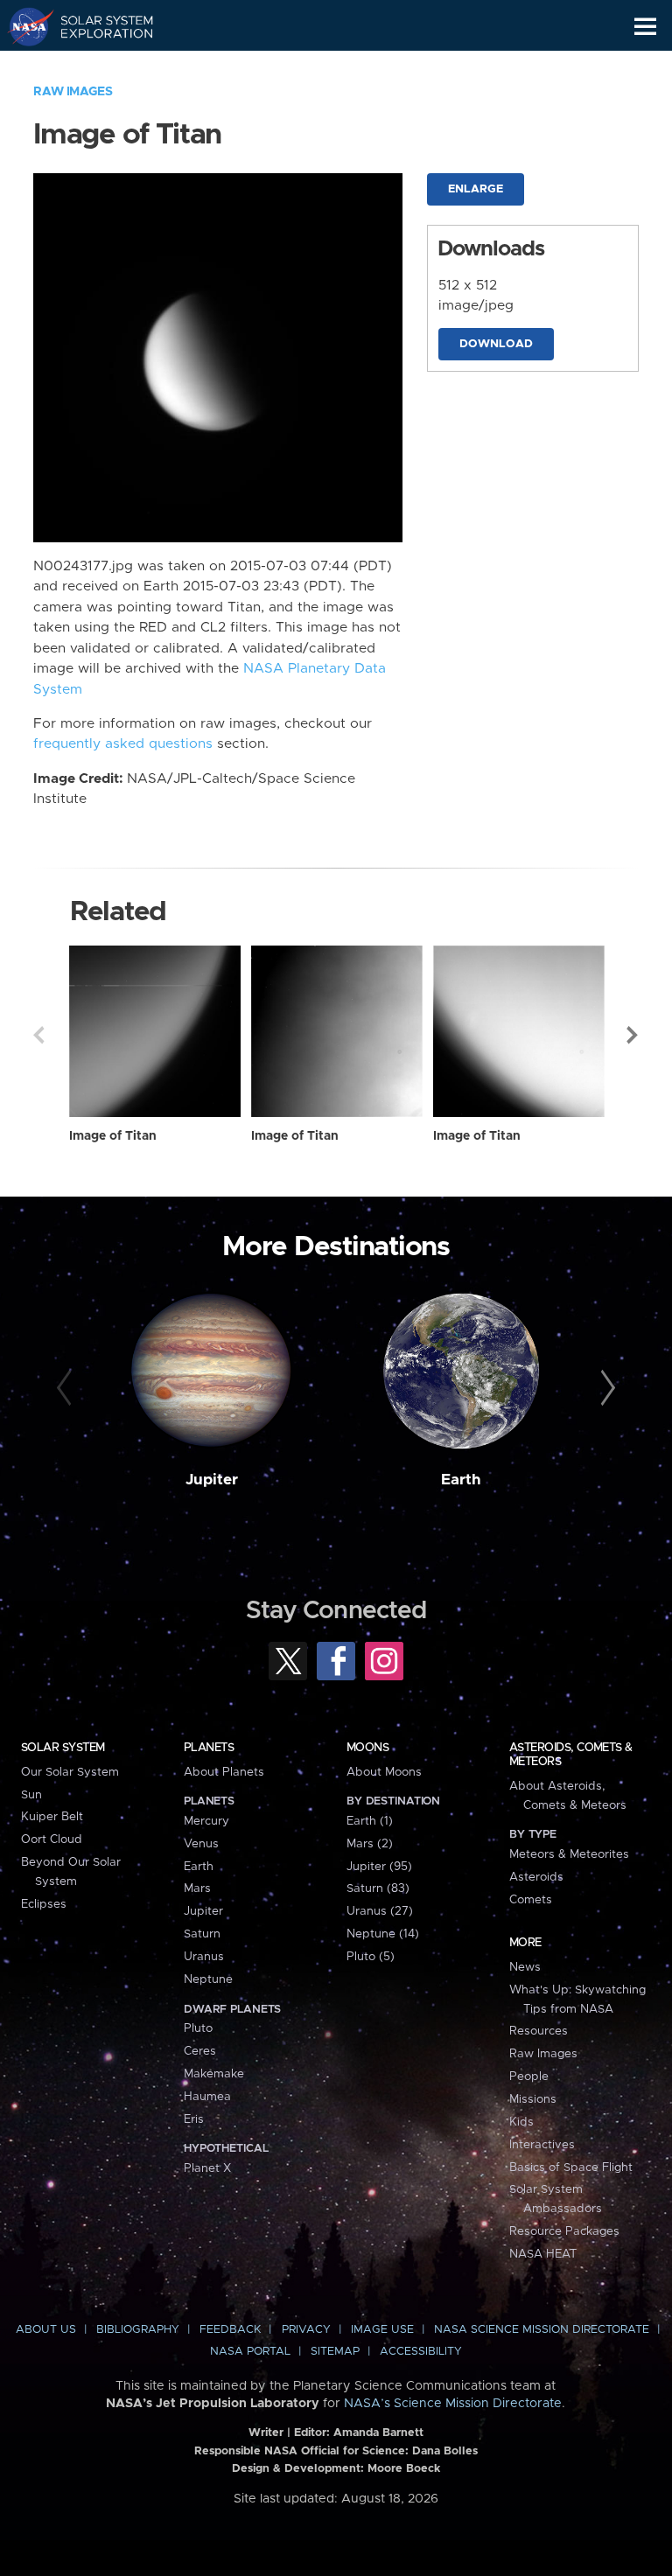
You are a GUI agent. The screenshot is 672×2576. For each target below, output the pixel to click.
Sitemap (335, 2352)
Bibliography (138, 2330)
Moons (367, 1748)
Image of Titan (113, 1136)
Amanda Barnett (378, 2433)
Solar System (63, 1748)
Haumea (207, 2097)
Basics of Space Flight (571, 2168)
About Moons (384, 1772)
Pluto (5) (371, 1957)
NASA (23, 26)
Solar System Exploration (97, 26)
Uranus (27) (380, 1911)
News (525, 1967)
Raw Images (73, 92)
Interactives (542, 2145)
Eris (194, 2119)
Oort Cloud (52, 1840)
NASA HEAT (543, 2254)
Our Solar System (70, 1772)
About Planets (224, 1772)
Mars (197, 1888)
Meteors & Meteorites (569, 1854)
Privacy (306, 2330)
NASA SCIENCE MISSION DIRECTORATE (542, 2330)
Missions (533, 2099)
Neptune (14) (383, 1934)
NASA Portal (250, 2352)
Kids (521, 2122)
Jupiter (212, 1480)
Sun (31, 1795)
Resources (539, 2031)
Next (633, 1035)
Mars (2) (370, 1844)
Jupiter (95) (379, 1867)
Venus (201, 1844)
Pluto (198, 2028)
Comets (531, 1900)
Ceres (200, 2051)
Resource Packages (564, 2231)
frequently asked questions (123, 744)
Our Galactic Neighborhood (97, 66)
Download (496, 344)
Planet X (207, 2168)
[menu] (645, 27)
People (529, 2077)
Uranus (204, 1957)
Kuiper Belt (52, 1817)
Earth (461, 1480)
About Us (46, 2330)
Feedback (230, 2330)
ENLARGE (476, 189)
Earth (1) (370, 1821)
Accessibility (421, 2352)
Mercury (206, 1821)
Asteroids (536, 1877)
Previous (38, 1035)
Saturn (202, 1934)
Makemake (214, 2074)
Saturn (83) (378, 1888)
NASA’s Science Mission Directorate (453, 2404)
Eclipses (44, 1904)
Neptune (208, 1979)
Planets (209, 1748)
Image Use (382, 2330)
